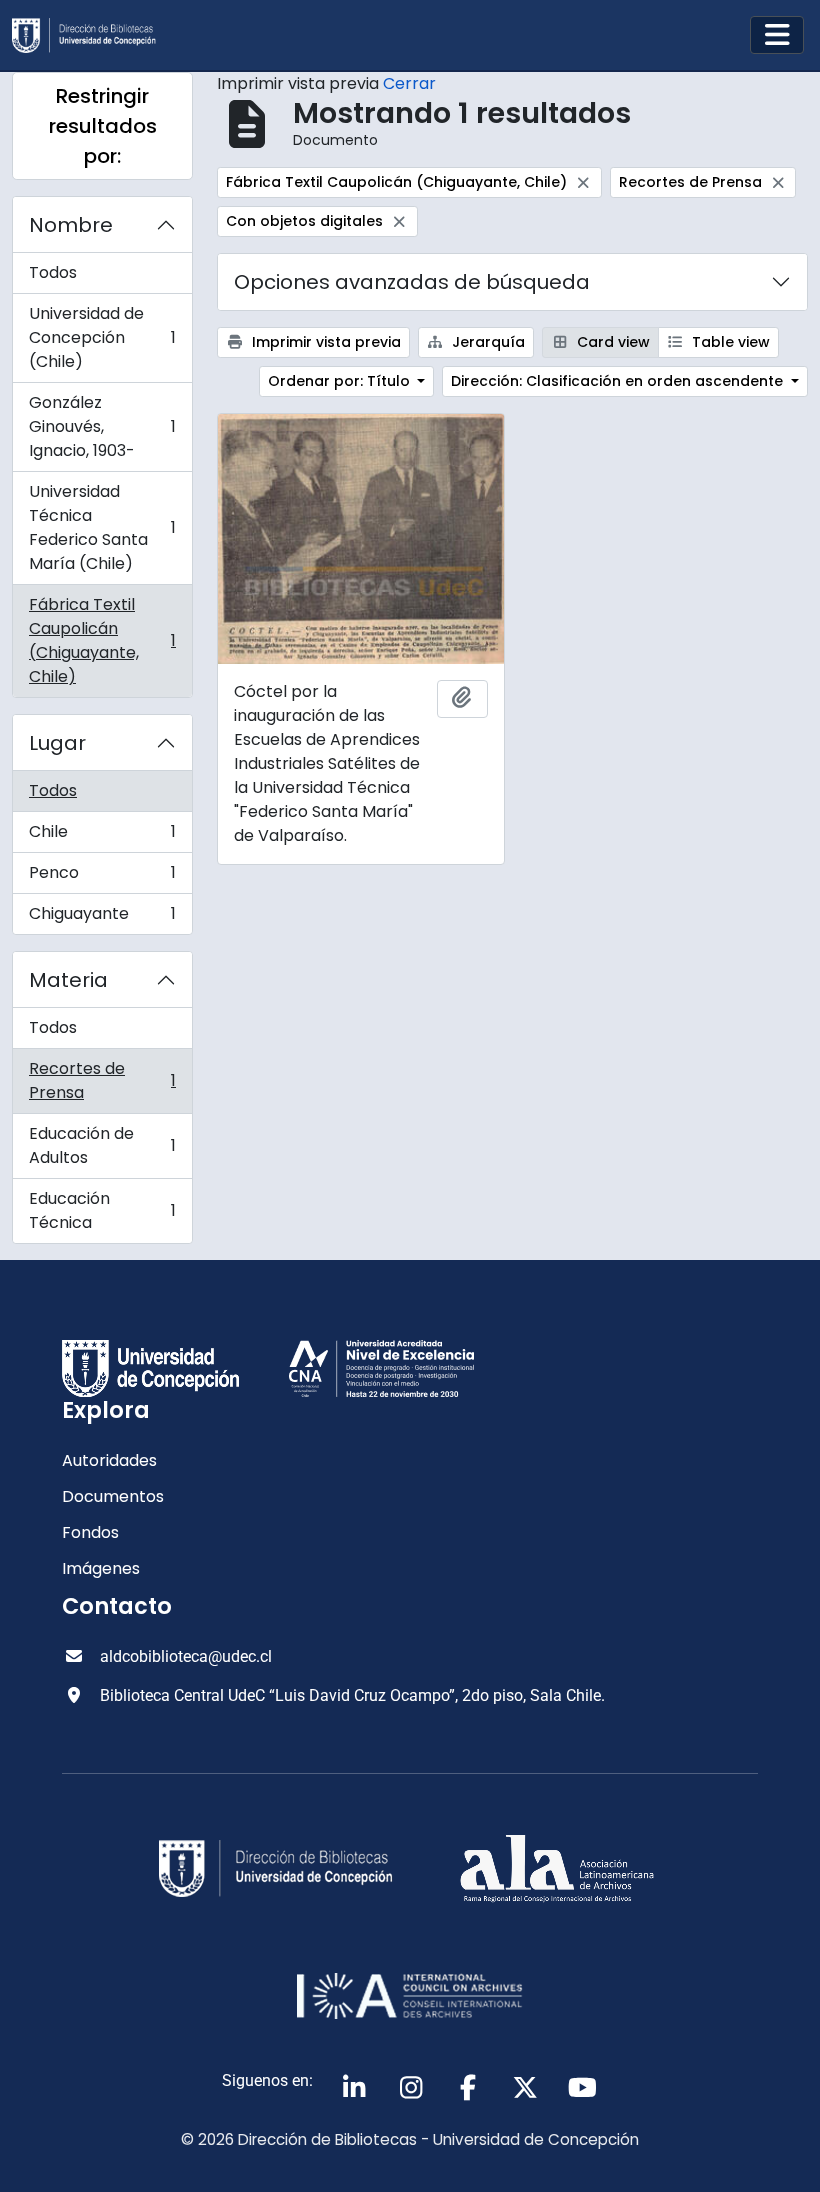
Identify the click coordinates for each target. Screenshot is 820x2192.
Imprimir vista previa (324, 342)
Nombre (71, 225)
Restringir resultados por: (103, 126)
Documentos (113, 1496)
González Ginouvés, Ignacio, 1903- (102, 426)
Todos (53, 272)
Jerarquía (486, 342)
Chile (102, 836)
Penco (102, 877)
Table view (729, 342)
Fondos (90, 1532)
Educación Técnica (102, 1210)
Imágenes (101, 1568)
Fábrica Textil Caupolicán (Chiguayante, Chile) (102, 640)
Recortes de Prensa (102, 1080)
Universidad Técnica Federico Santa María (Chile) (102, 527)
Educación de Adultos (102, 1145)
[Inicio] (92, 35)
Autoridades (109, 1460)
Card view (611, 342)
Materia (68, 980)
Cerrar (409, 83)
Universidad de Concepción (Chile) (102, 337)
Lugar (57, 743)
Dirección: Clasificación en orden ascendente (619, 381)
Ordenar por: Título (341, 381)
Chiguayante (102, 918)
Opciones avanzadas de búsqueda (412, 282)
